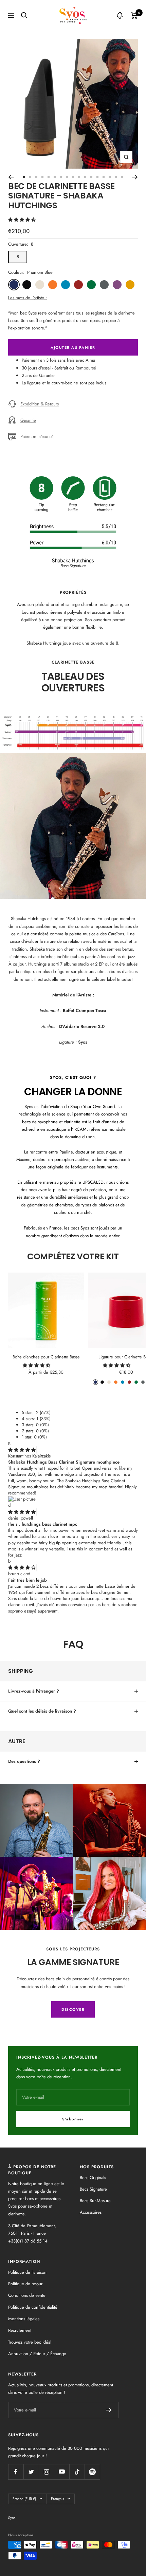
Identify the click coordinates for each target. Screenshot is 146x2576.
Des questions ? (24, 1761)
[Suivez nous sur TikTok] (77, 2472)
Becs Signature (93, 2189)
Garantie (28, 420)
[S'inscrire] (109, 2410)
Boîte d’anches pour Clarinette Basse (46, 1357)
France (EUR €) (24, 2499)
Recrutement (20, 2330)
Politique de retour (25, 2284)
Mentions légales (24, 2319)
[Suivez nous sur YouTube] (62, 2472)
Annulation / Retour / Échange (37, 2354)
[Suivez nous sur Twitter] (31, 2472)
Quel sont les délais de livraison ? (42, 1711)
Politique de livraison (27, 2272)
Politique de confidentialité (33, 2307)
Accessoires (91, 2212)
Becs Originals (93, 2178)
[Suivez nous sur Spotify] (92, 2472)
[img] (22, 1450)
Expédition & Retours (40, 404)
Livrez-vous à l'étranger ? (34, 1691)
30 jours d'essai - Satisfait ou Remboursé (59, 368)
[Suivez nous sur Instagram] (46, 2472)
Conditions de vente (27, 2295)
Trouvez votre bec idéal (30, 2342)
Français (57, 2499)
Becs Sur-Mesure (95, 2201)
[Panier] (134, 15)
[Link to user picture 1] (22, 1499)
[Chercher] (24, 15)
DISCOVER (73, 2009)
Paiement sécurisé (37, 436)
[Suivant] (135, 177)
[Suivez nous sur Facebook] (16, 2472)
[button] (23, 220)
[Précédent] (11, 177)
